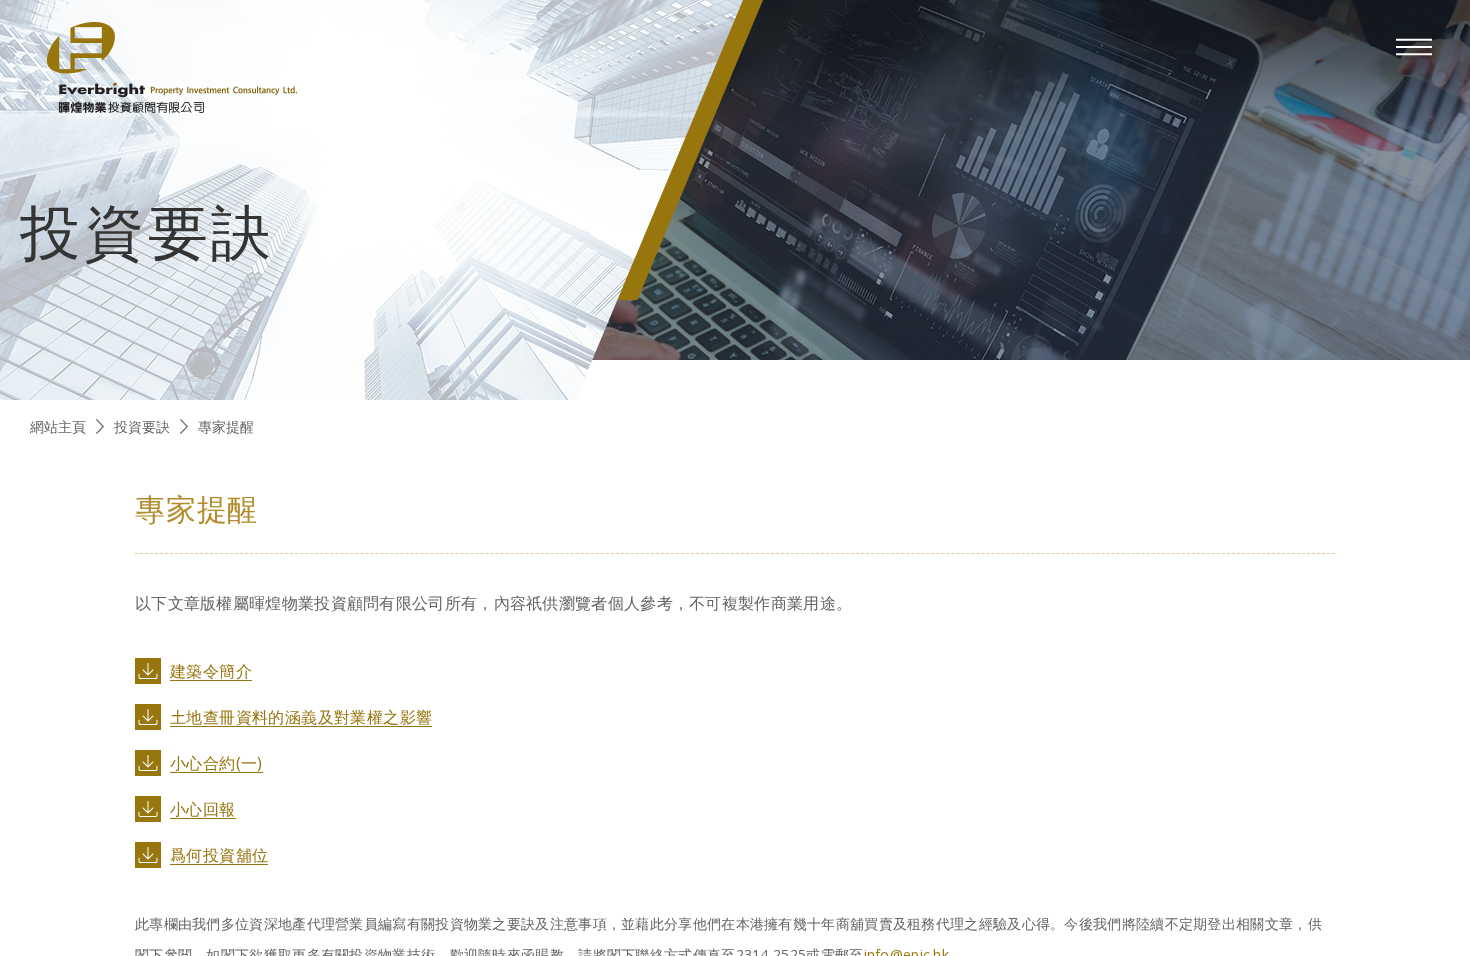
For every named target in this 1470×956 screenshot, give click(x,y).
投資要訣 (142, 426)
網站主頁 (58, 426)
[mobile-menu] (1414, 47)
